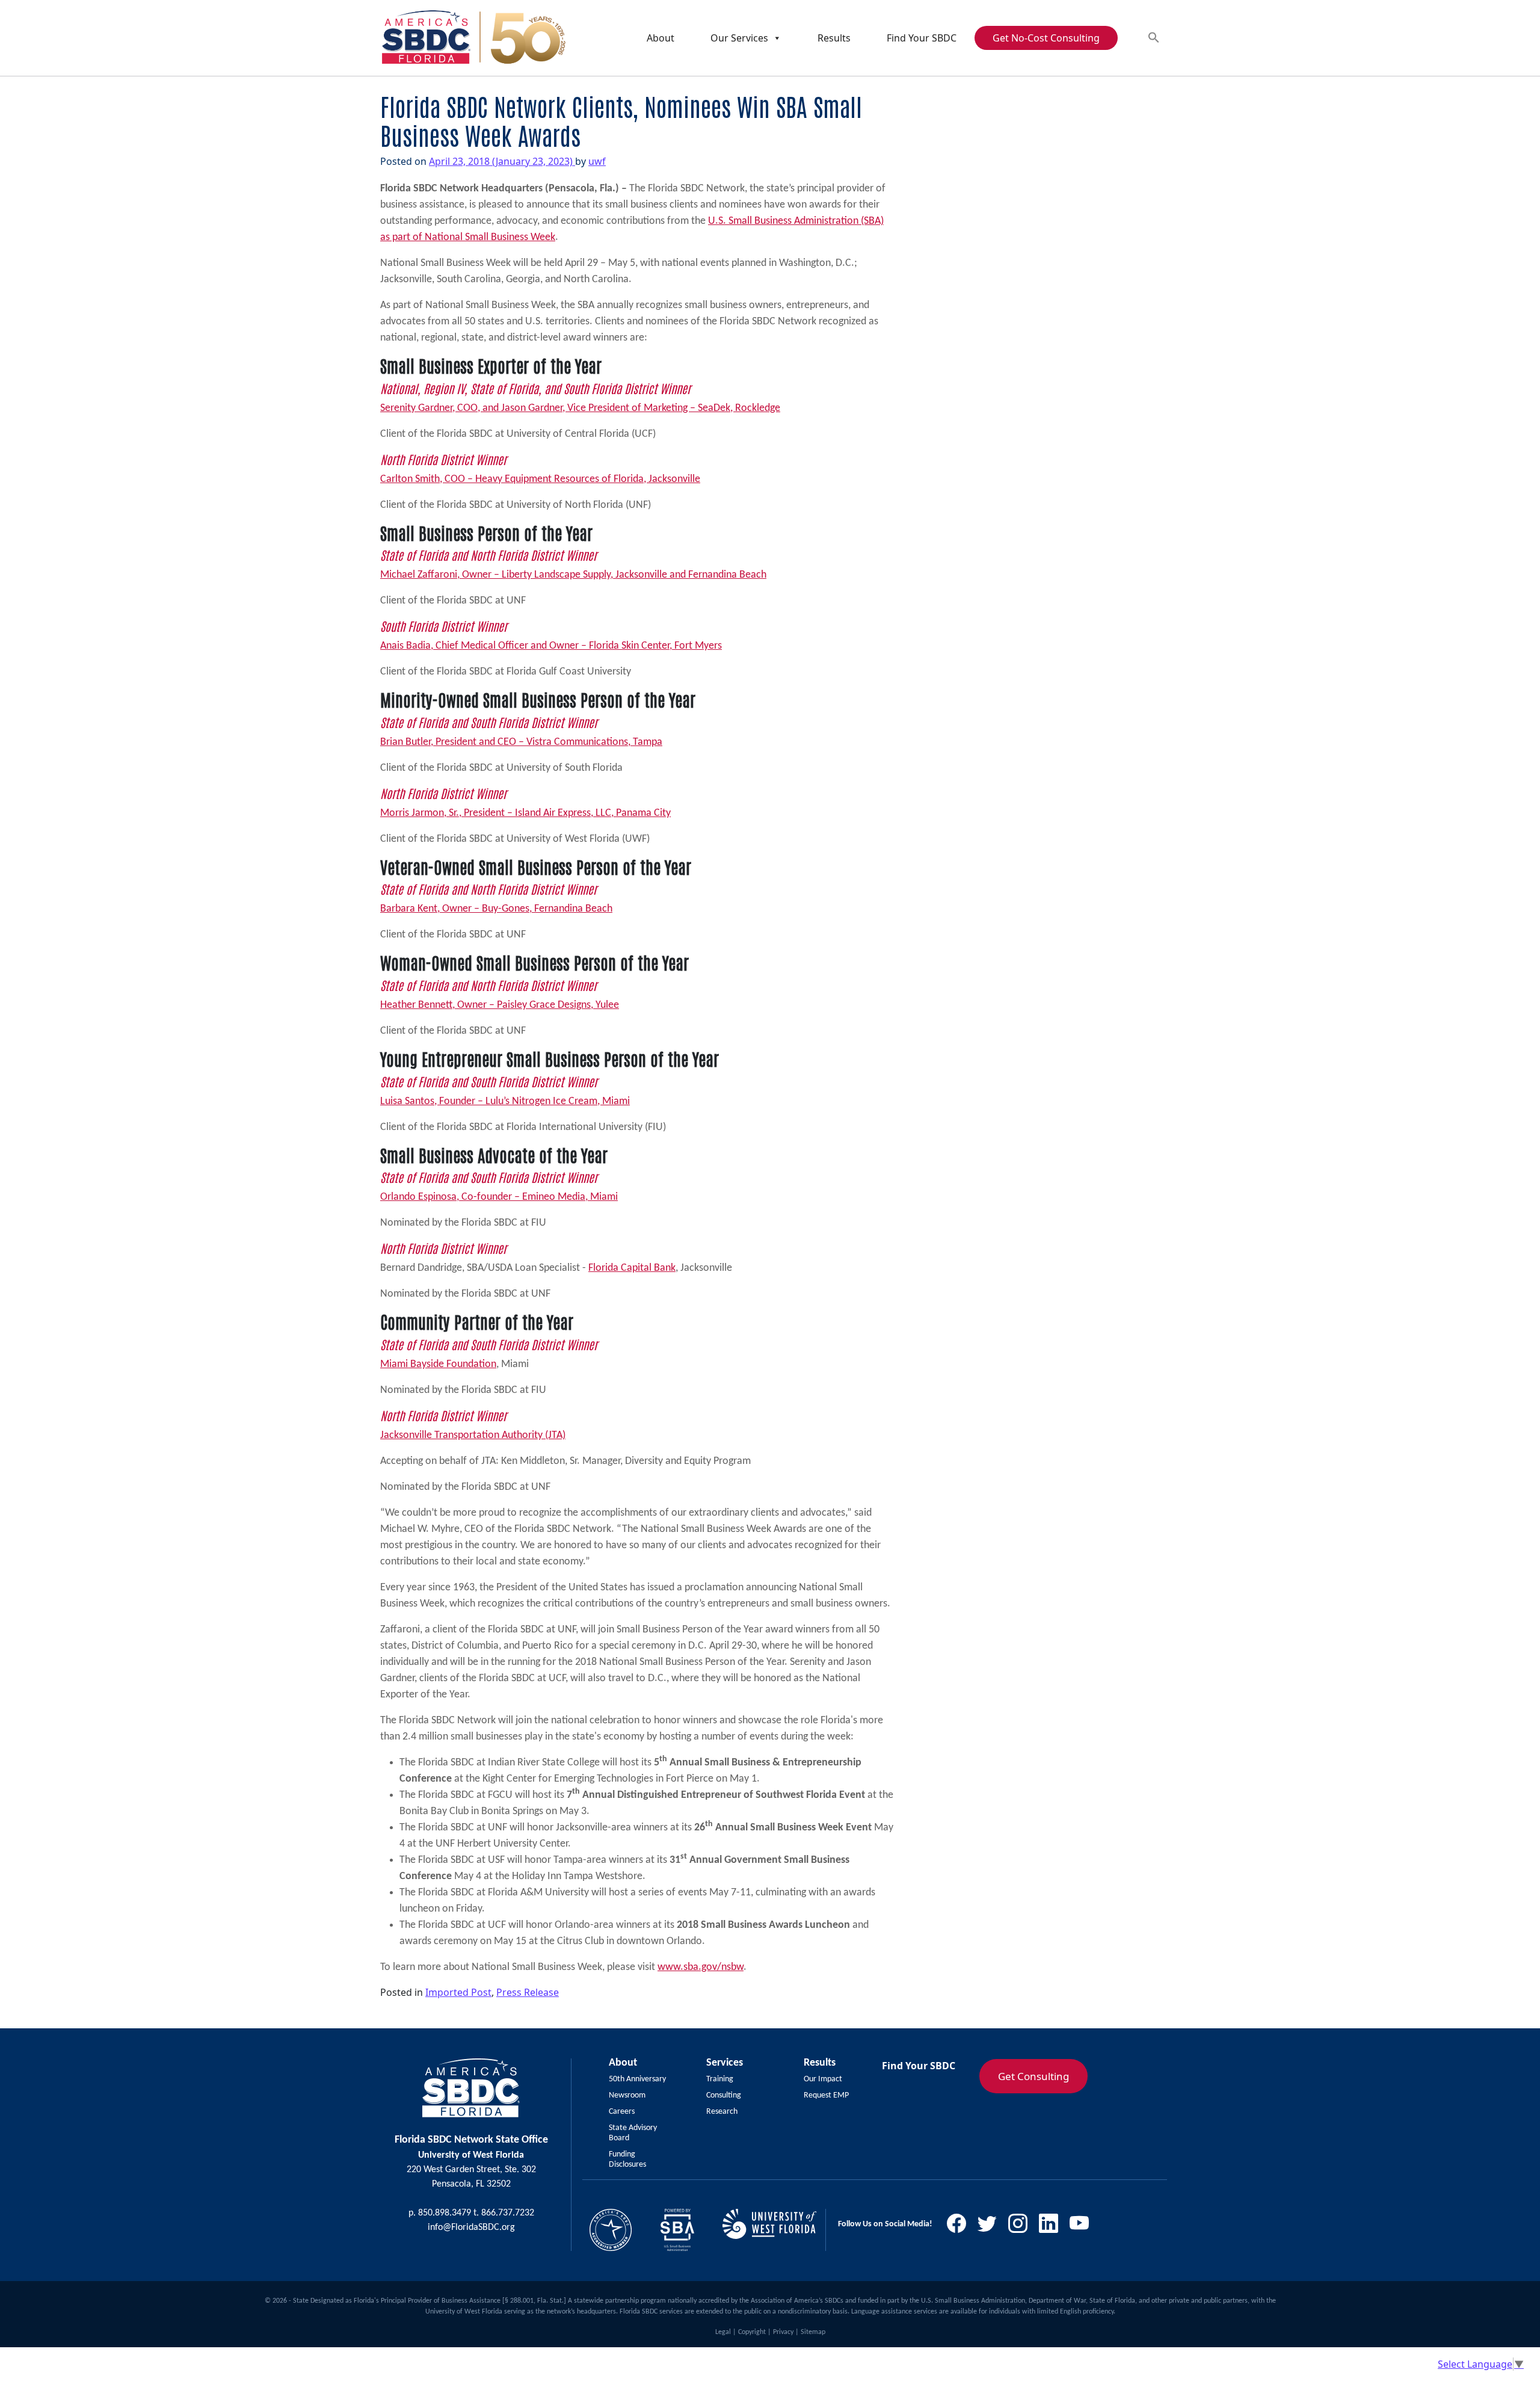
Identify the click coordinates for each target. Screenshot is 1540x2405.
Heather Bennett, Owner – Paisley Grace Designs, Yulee (500, 1005)
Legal (723, 2332)
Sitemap (813, 2332)
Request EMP (826, 2095)
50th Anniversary (637, 2079)
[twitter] (992, 2227)
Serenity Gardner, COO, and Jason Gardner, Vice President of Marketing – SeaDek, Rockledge (580, 408)
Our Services (739, 38)
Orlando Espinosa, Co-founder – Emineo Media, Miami (499, 1197)
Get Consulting (1033, 2076)
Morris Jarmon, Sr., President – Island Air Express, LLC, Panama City (525, 813)
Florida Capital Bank (632, 1268)
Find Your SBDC (922, 38)
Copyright (752, 2332)
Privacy (783, 2332)
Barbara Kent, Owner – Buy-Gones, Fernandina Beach (496, 909)
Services (725, 2063)
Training (720, 2079)
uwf (597, 161)
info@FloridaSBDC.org (471, 2227)
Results (834, 38)
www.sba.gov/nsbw (701, 1967)
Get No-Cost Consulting (1046, 38)
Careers (622, 2112)
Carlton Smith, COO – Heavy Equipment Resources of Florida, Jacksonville (540, 479)
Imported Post (458, 1992)
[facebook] (961, 2227)
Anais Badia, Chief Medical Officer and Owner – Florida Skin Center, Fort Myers (551, 646)
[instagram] (1022, 2227)
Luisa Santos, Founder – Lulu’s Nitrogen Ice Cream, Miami (505, 1101)
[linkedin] (1053, 2227)
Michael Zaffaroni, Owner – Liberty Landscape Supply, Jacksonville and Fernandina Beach (573, 575)
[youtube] (1084, 2227)
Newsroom (627, 2095)
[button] (1154, 38)
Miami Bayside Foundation (438, 1364)
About (661, 38)
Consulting (724, 2095)
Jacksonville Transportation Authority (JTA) (473, 1435)
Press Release (528, 1992)
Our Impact (823, 2079)
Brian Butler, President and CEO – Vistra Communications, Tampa (521, 742)
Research (722, 2112)
